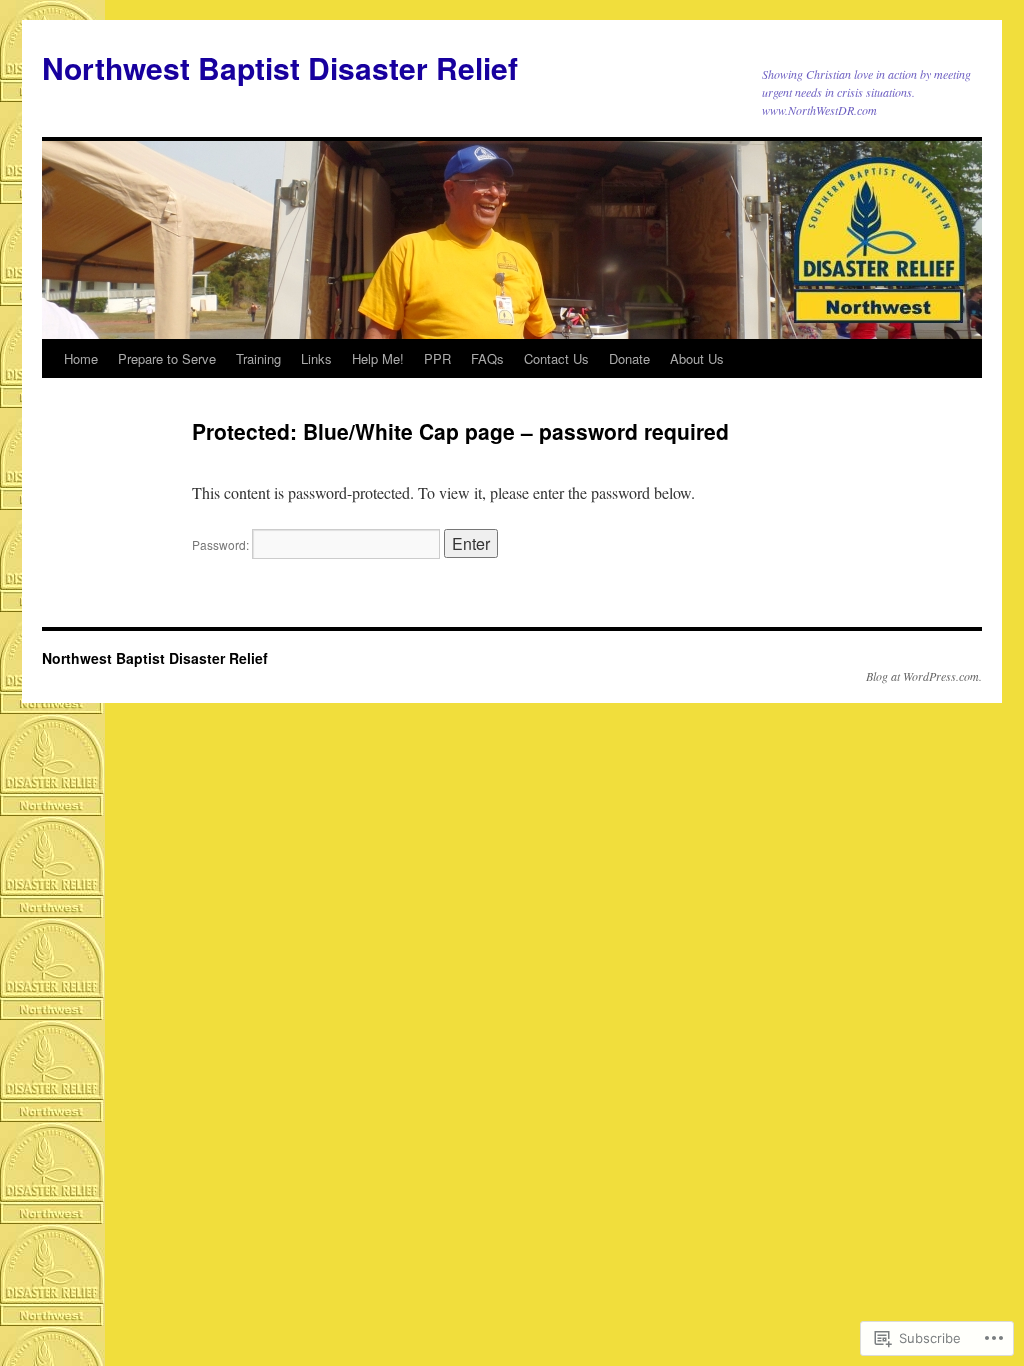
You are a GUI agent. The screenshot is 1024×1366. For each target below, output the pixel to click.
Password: (222, 544)
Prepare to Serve (167, 358)
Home (81, 358)
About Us (697, 358)
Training (258, 358)
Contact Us (556, 358)
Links (316, 358)
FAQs (487, 358)
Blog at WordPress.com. (924, 676)
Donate (629, 358)
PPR (437, 358)
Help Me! (378, 358)
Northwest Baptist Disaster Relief (280, 67)
